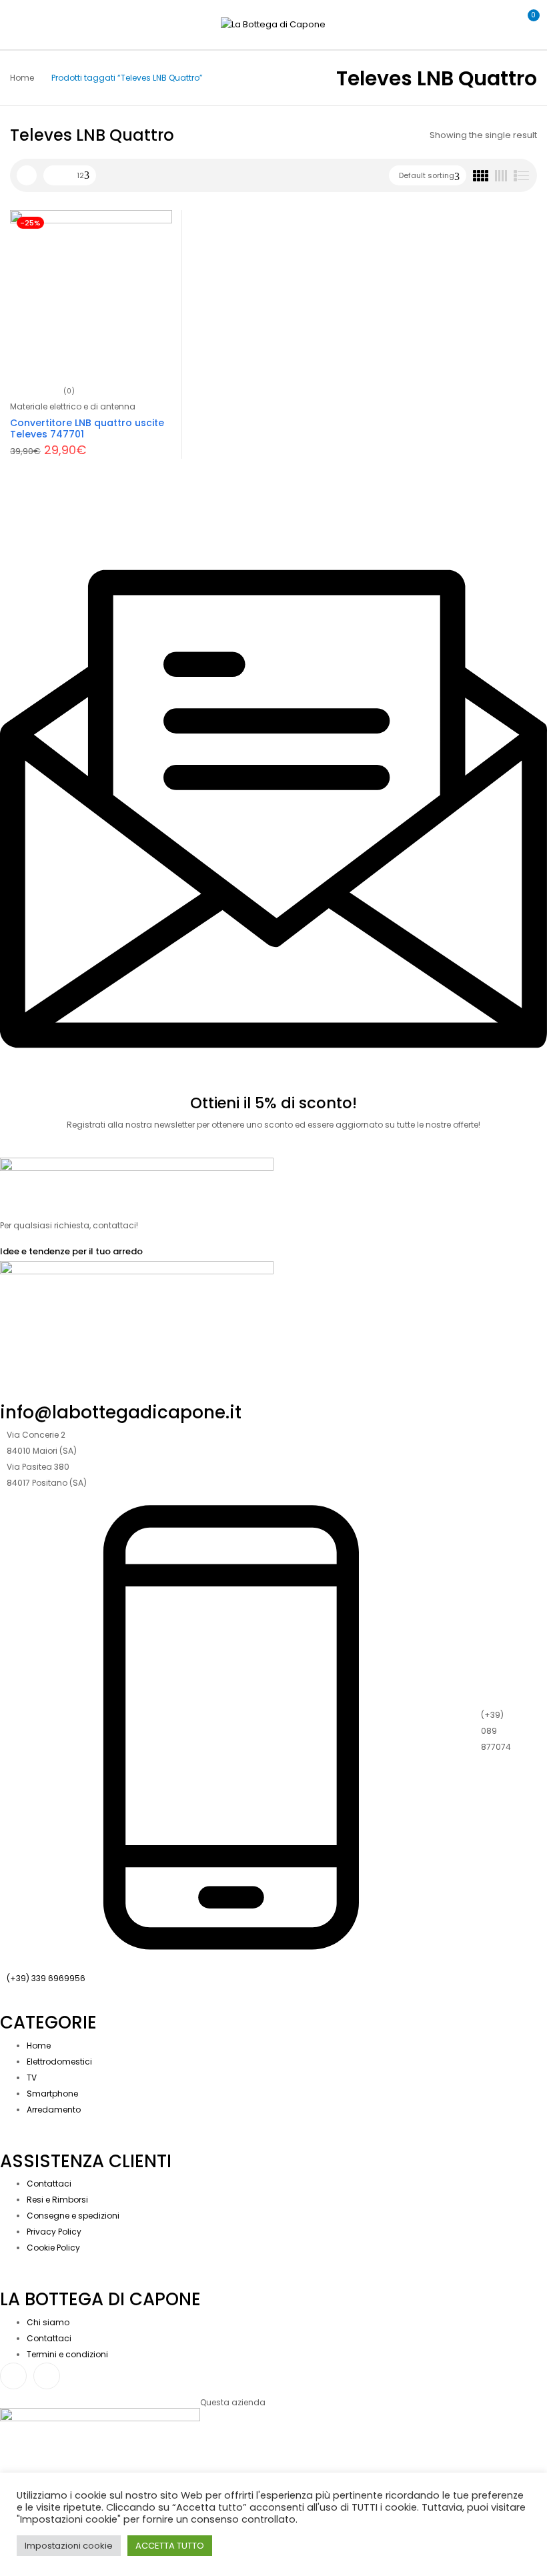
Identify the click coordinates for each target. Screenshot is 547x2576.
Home (22, 78)
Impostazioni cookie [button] (69, 2546)
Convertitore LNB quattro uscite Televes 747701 (87, 428)
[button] (526, 23)
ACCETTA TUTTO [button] (170, 2546)
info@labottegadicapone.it (121, 1412)
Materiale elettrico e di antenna (73, 406)
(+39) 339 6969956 (46, 1978)
